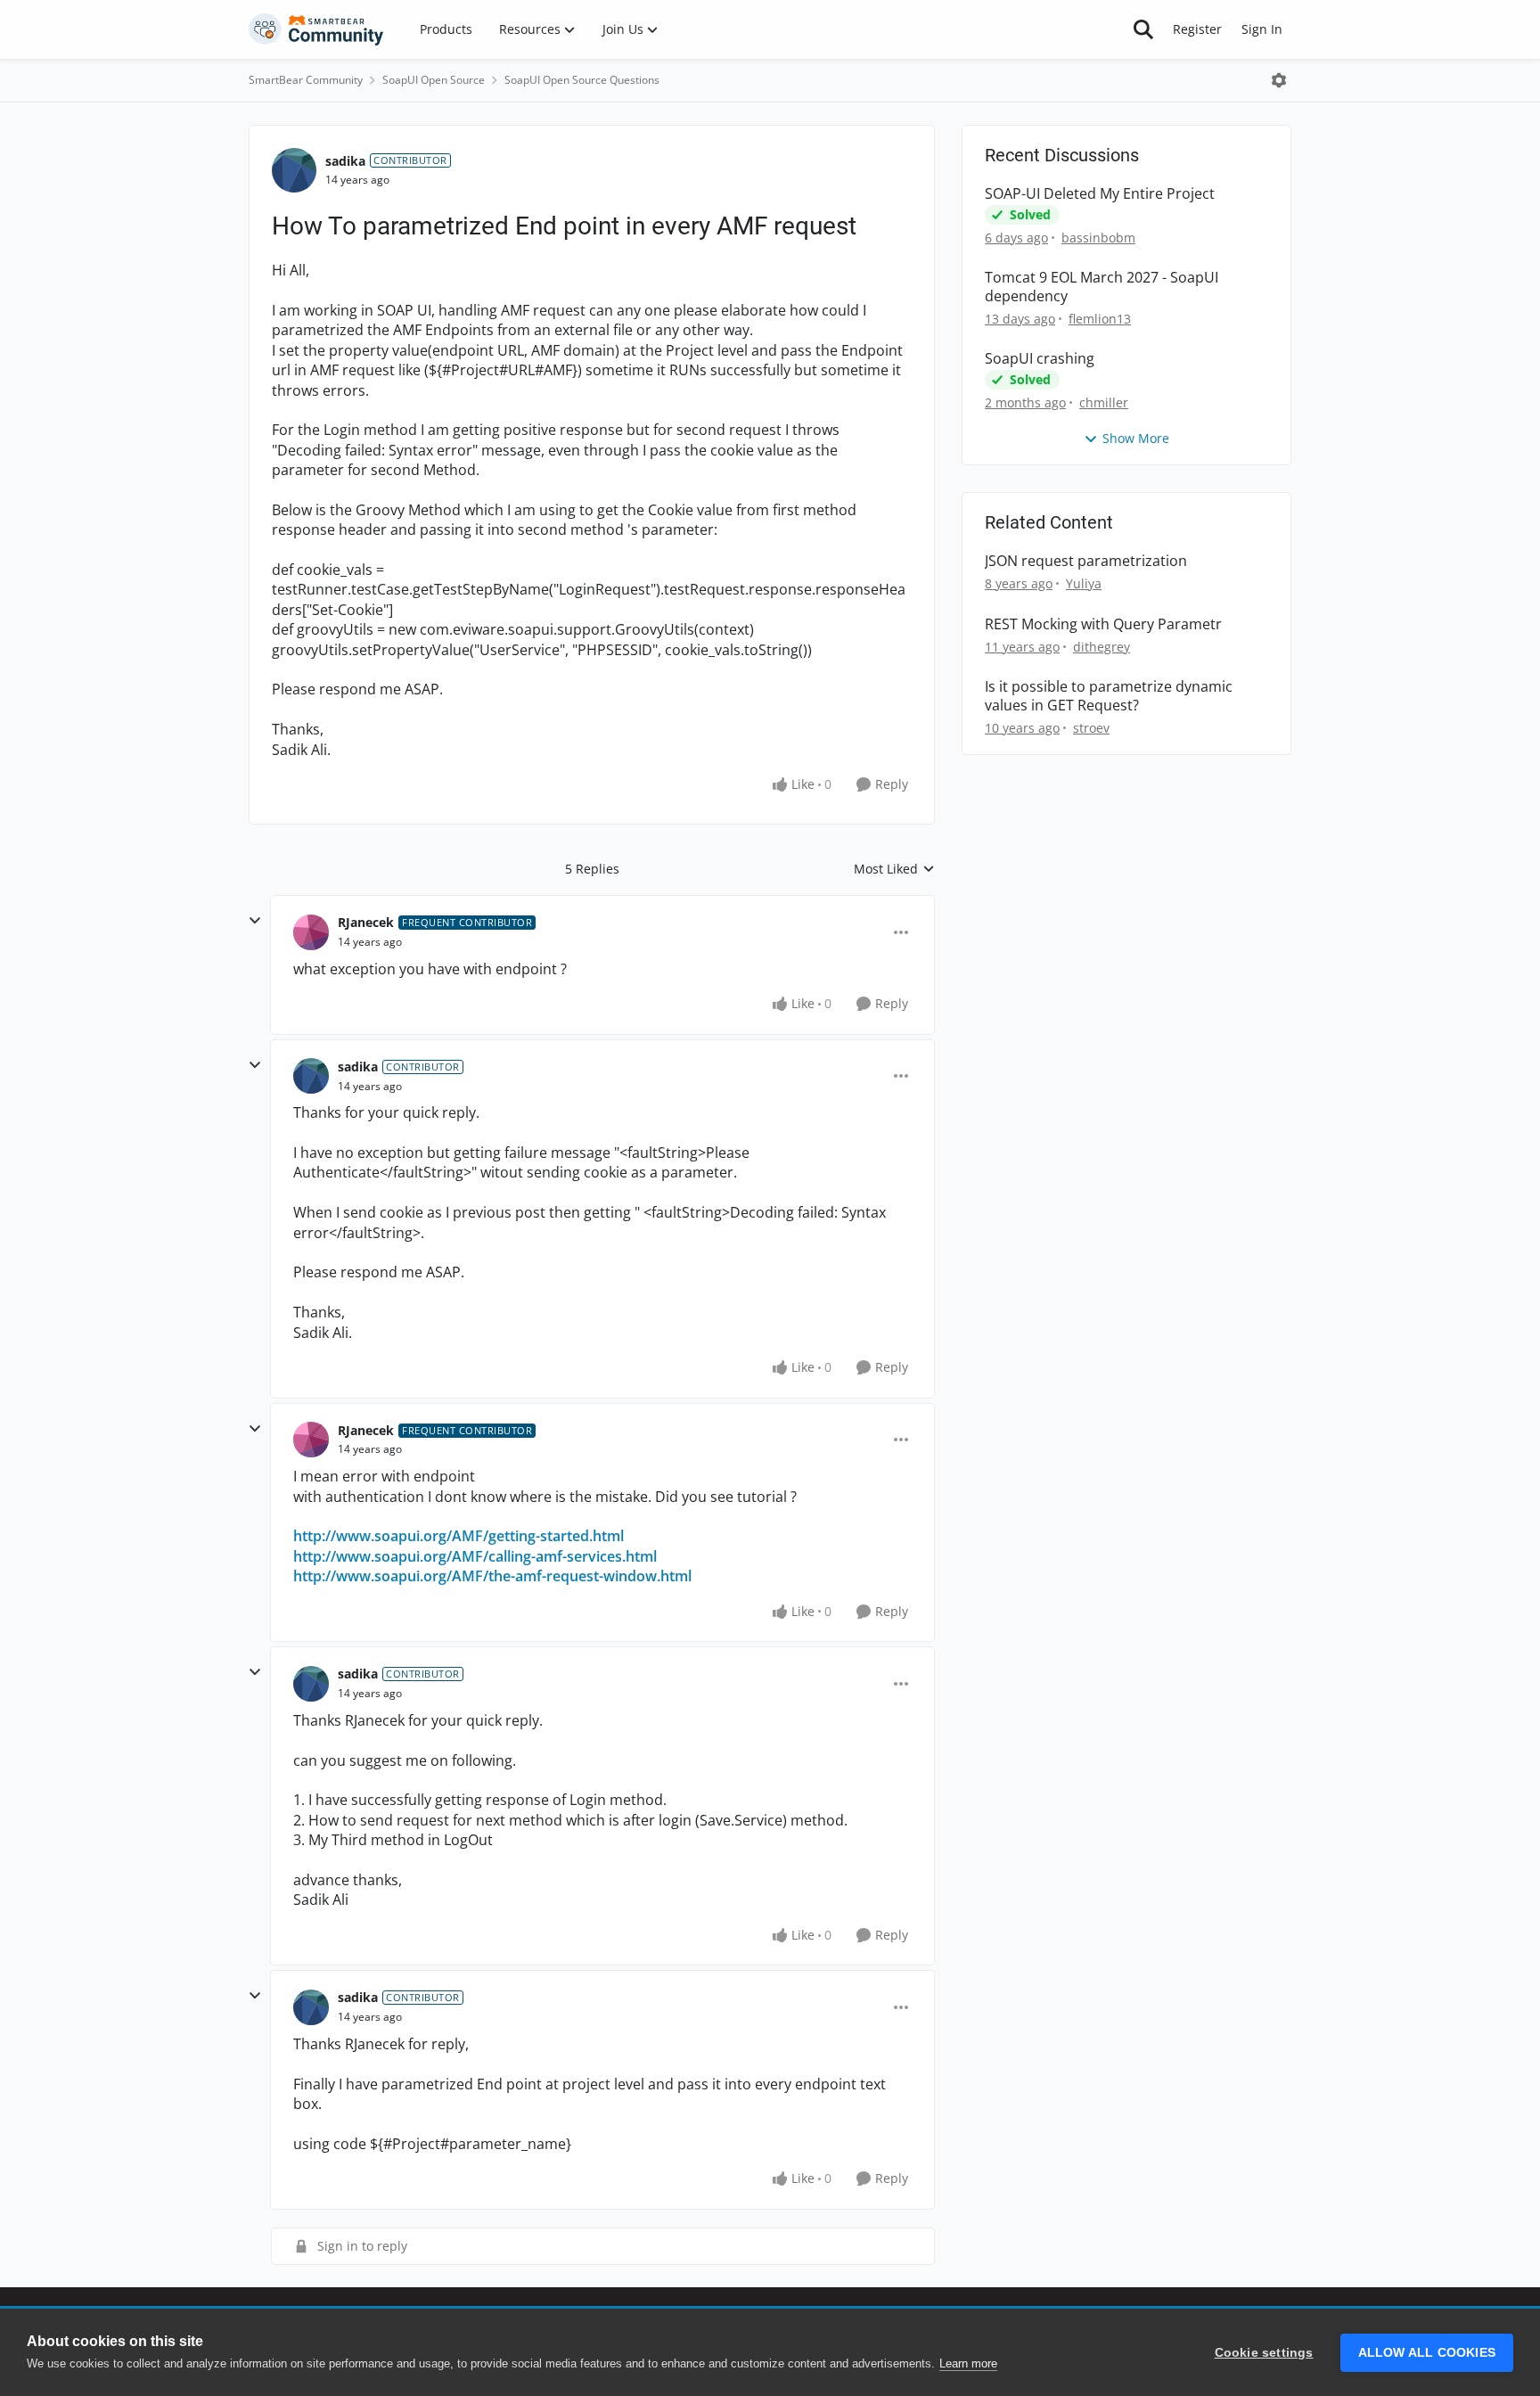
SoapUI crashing (1040, 359)
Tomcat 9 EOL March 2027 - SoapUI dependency (1102, 287)
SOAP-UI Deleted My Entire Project (1100, 194)
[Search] (1143, 29)
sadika (345, 161)
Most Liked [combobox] (894, 869)
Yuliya (1084, 583)
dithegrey (1102, 647)
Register (1197, 29)
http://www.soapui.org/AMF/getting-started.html (459, 1536)
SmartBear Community (306, 80)
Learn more (968, 2363)
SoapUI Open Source (434, 80)
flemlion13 (1100, 319)
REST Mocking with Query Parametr (1103, 624)
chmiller (1104, 402)
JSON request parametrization (1086, 561)
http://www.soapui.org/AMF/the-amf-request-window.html (492, 1576)
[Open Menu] (1279, 80)
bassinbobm (1098, 238)
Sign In (1262, 29)
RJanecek (366, 922)
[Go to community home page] (316, 29)
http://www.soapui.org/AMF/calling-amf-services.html (475, 1556)
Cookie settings (1264, 2353)
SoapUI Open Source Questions (582, 80)
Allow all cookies (1427, 2353)
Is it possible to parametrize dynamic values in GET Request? (1109, 696)
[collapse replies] (255, 921)
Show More (1136, 438)
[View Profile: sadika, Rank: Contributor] (294, 170)
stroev (1091, 728)
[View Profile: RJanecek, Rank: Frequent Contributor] (311, 932)
